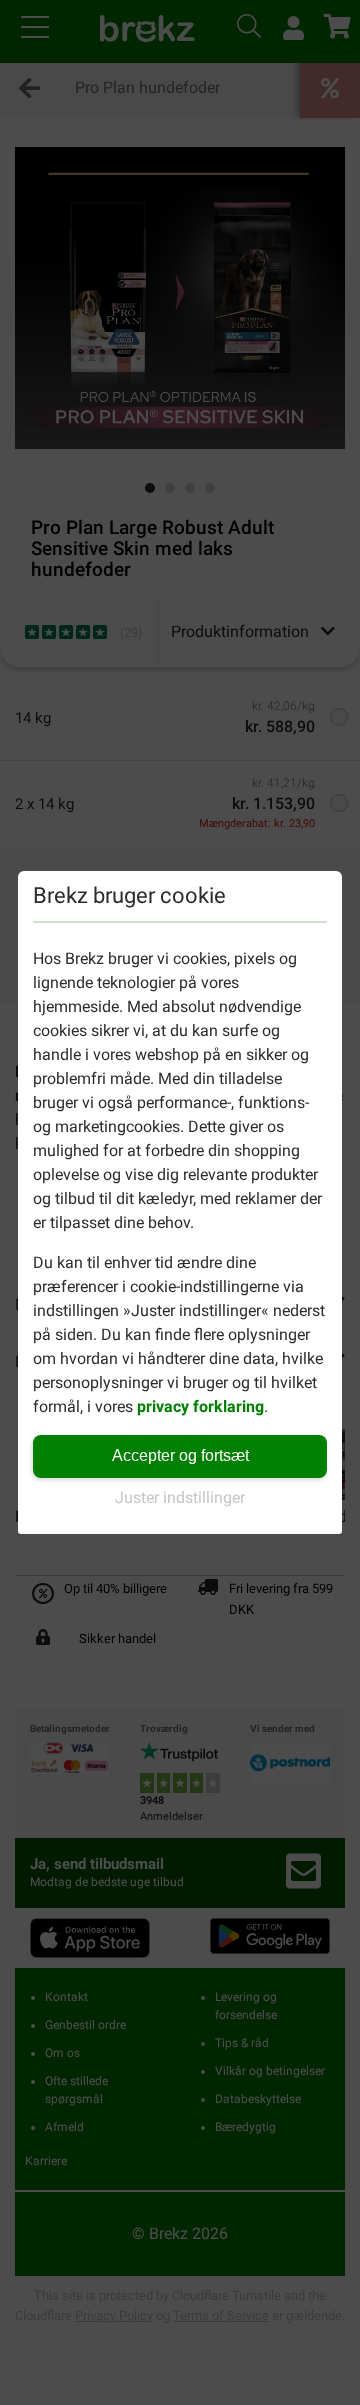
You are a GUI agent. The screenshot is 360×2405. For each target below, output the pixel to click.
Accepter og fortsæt (180, 1455)
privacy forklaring (200, 1406)
